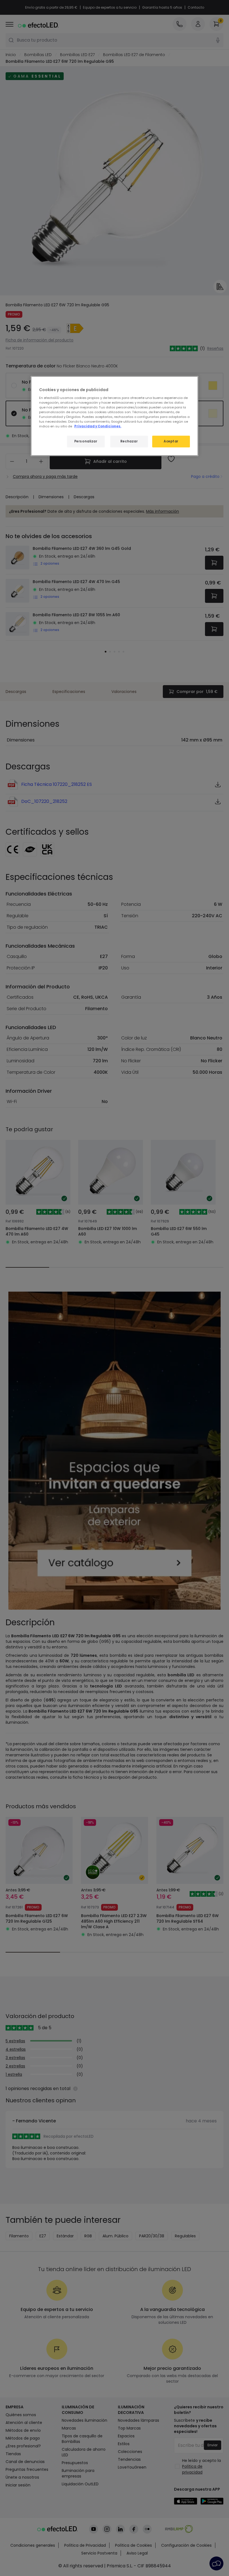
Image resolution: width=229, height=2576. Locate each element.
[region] (115, 416)
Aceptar (171, 441)
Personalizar (86, 441)
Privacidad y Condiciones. (98, 426)
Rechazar (129, 441)
